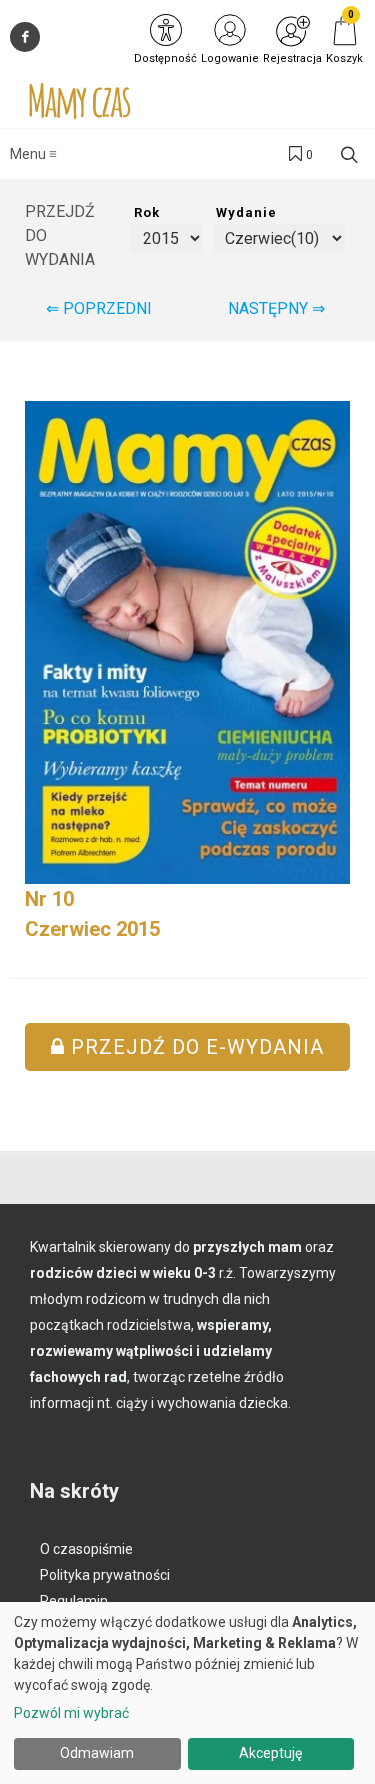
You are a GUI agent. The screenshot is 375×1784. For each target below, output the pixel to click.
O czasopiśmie (86, 1549)
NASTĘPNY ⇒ (276, 308)
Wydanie (246, 212)
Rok (147, 212)
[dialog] (187, 1693)
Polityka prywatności (105, 1575)
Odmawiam (97, 1753)
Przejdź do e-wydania (194, 1047)
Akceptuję (270, 1753)
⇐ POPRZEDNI (99, 308)
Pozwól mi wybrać (71, 1713)
